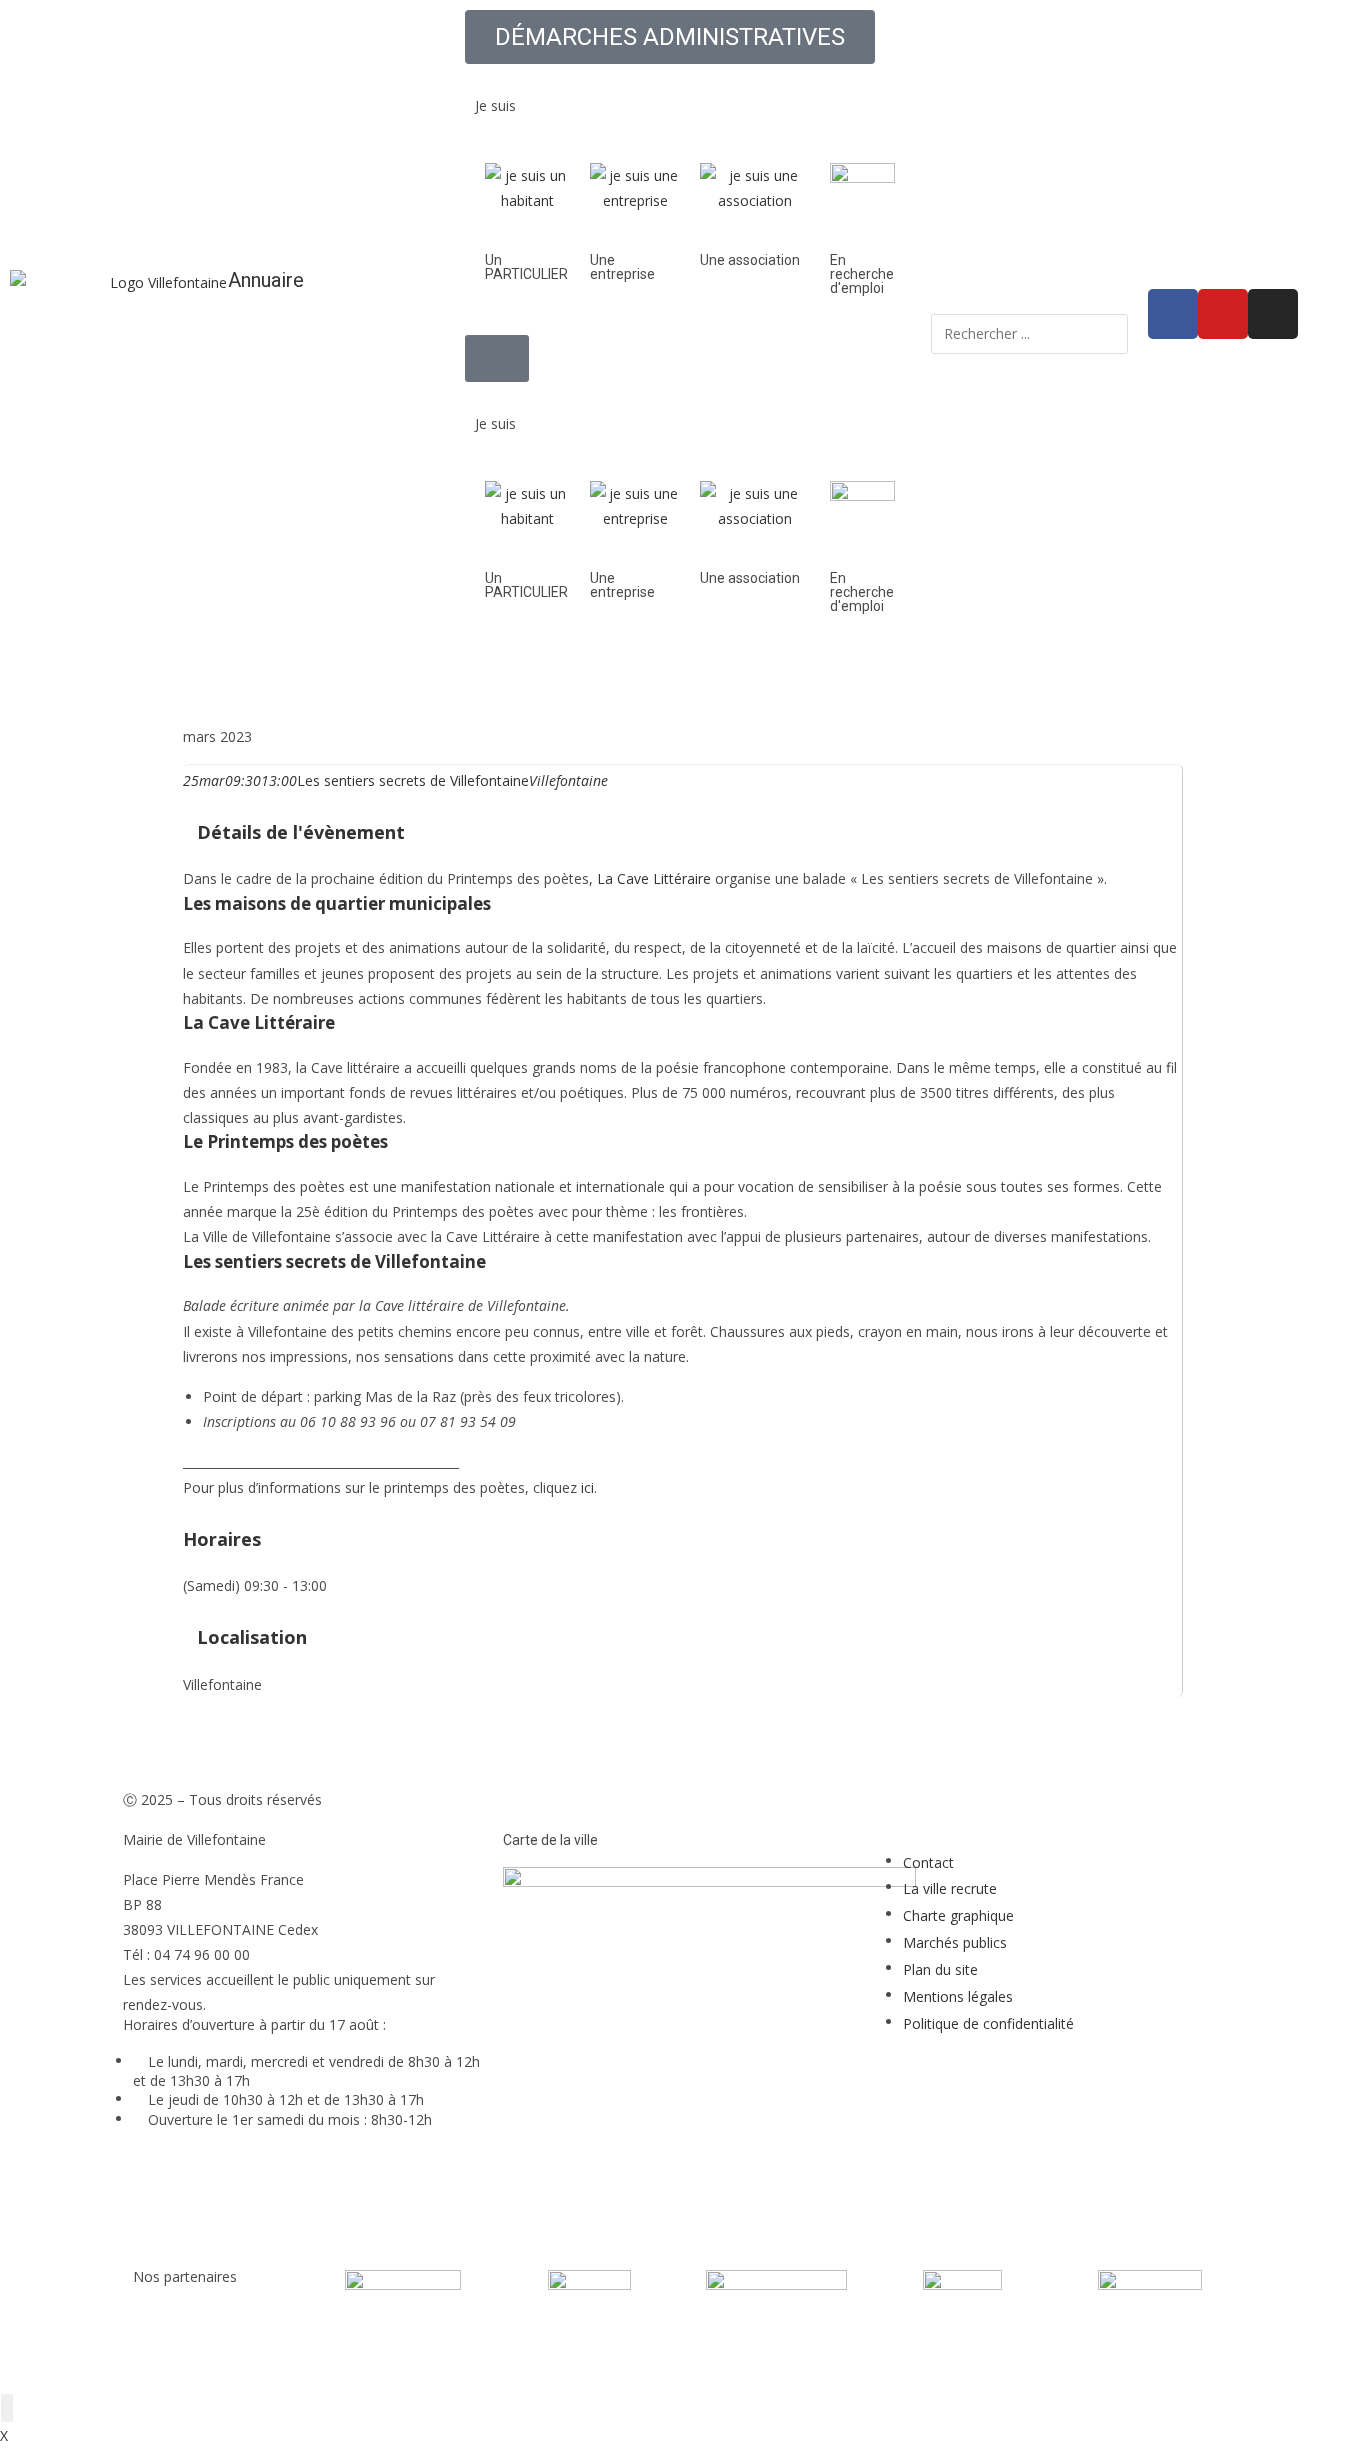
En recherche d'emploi (862, 274)
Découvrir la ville (595, 672)
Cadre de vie (885, 672)
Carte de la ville (550, 1840)
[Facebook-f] (1173, 314)
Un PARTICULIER (526, 267)
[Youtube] (1223, 314)
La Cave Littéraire (654, 878)
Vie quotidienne (748, 672)
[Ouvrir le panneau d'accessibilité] (7, 2408)
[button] (682, 76)
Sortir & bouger (1022, 672)
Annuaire (266, 280)
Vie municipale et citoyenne (393, 672)
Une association (750, 260)
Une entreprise (622, 267)
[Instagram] (1273, 314)
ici (587, 1487)
